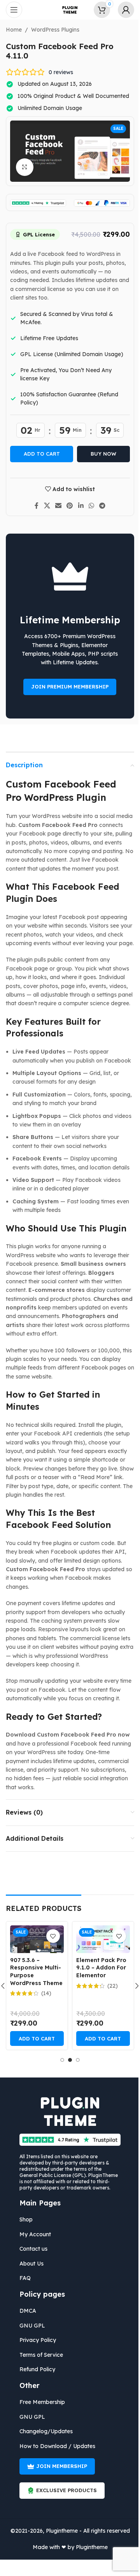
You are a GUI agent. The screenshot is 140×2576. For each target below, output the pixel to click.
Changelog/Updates (43, 2431)
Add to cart (39, 454)
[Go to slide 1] (59, 2060)
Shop (23, 2219)
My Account (32, 2234)
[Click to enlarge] (22, 167)
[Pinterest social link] (67, 506)
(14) (43, 1993)
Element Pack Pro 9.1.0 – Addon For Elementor (98, 1968)
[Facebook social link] (34, 506)
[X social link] (44, 506)
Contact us (31, 2249)
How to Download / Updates (55, 2446)
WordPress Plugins (52, 30)
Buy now (101, 454)
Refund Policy (35, 2369)
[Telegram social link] (99, 506)
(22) (109, 1986)
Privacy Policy (35, 2340)
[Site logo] (67, 9)
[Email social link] (55, 506)
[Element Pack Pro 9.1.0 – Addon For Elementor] (100, 1939)
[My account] (120, 10)
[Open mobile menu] (14, 10)
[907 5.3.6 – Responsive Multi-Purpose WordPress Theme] (34, 1939)
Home (11, 30)
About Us (29, 2264)
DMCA (25, 2311)
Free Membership (39, 2402)
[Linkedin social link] (78, 506)
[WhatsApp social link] (88, 506)
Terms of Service (38, 2355)
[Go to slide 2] (67, 2060)
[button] (34, 2038)
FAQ (22, 2278)
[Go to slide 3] (75, 2060)
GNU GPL (30, 2326)
